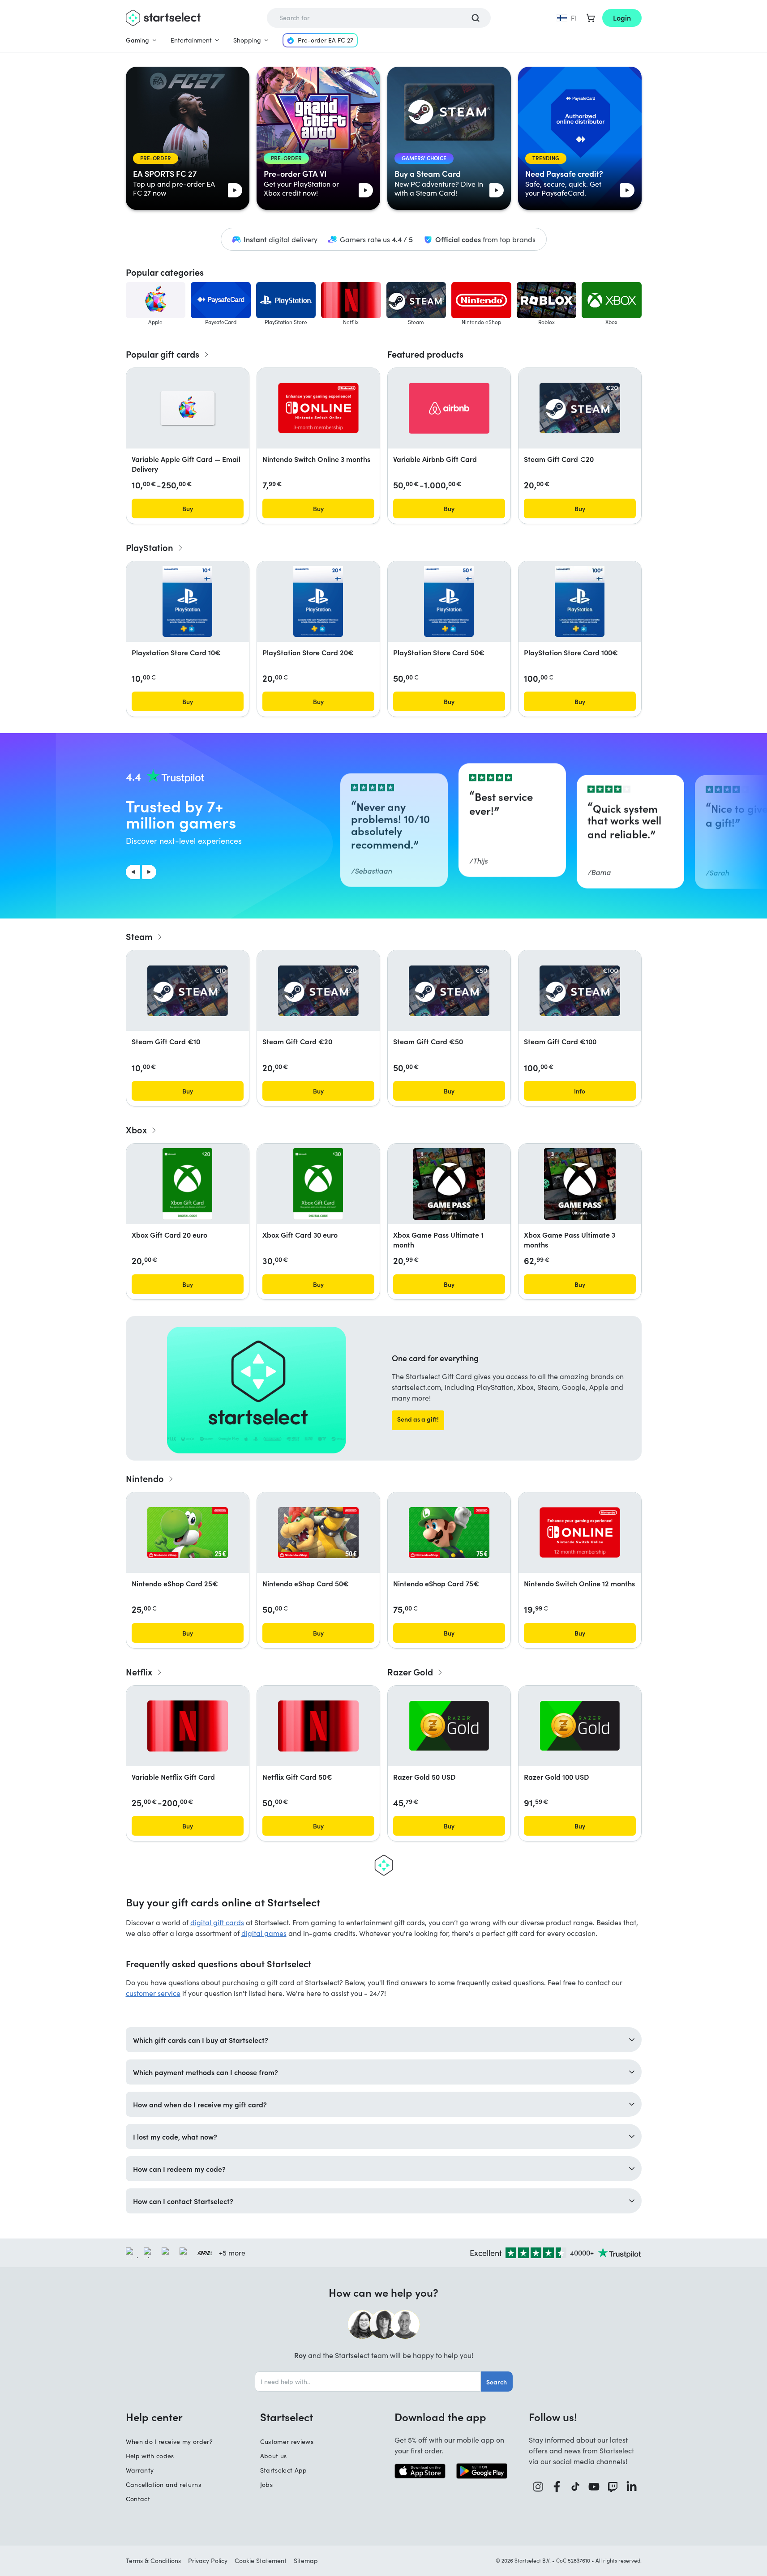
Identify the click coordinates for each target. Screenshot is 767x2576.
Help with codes (150, 2456)
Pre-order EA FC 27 (326, 40)
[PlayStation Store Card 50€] (449, 602)
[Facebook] (557, 2487)
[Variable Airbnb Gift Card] (449, 408)
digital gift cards (217, 1922)
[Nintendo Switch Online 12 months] (580, 1532)
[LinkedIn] (632, 2487)
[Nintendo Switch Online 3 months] (318, 408)
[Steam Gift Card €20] (580, 408)
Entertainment (191, 40)
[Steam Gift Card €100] (580, 991)
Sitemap (306, 2561)
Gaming (137, 40)
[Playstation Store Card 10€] (187, 602)
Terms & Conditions (153, 2561)
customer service (153, 1993)
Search (497, 2382)
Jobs (266, 2484)
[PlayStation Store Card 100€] (579, 602)
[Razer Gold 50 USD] (449, 1726)
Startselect (287, 2417)
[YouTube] (594, 2487)
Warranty (140, 2470)
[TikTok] (576, 2487)
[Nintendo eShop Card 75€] (449, 1533)
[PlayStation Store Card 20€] (318, 602)
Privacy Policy (208, 2561)
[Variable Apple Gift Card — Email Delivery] (188, 408)
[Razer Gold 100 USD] (580, 1726)
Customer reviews (287, 2441)
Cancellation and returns (163, 2484)
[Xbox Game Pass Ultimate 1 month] (449, 1184)
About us (274, 2456)
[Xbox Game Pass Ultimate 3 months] (580, 1184)
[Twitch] (613, 2487)
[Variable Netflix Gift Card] (188, 1726)
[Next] (149, 872)
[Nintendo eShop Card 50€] (318, 1533)
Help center (154, 2417)
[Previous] (133, 872)
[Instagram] (538, 2487)
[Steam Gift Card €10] (188, 991)
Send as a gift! (418, 1419)
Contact (138, 2499)
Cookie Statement (261, 2561)
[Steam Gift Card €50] (449, 991)
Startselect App (284, 2470)
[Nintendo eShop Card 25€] (188, 1533)
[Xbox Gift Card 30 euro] (318, 1184)
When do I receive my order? (169, 2441)
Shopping (247, 40)
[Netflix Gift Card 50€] (318, 1726)
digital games (264, 1933)
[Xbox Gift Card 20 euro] (187, 1184)
